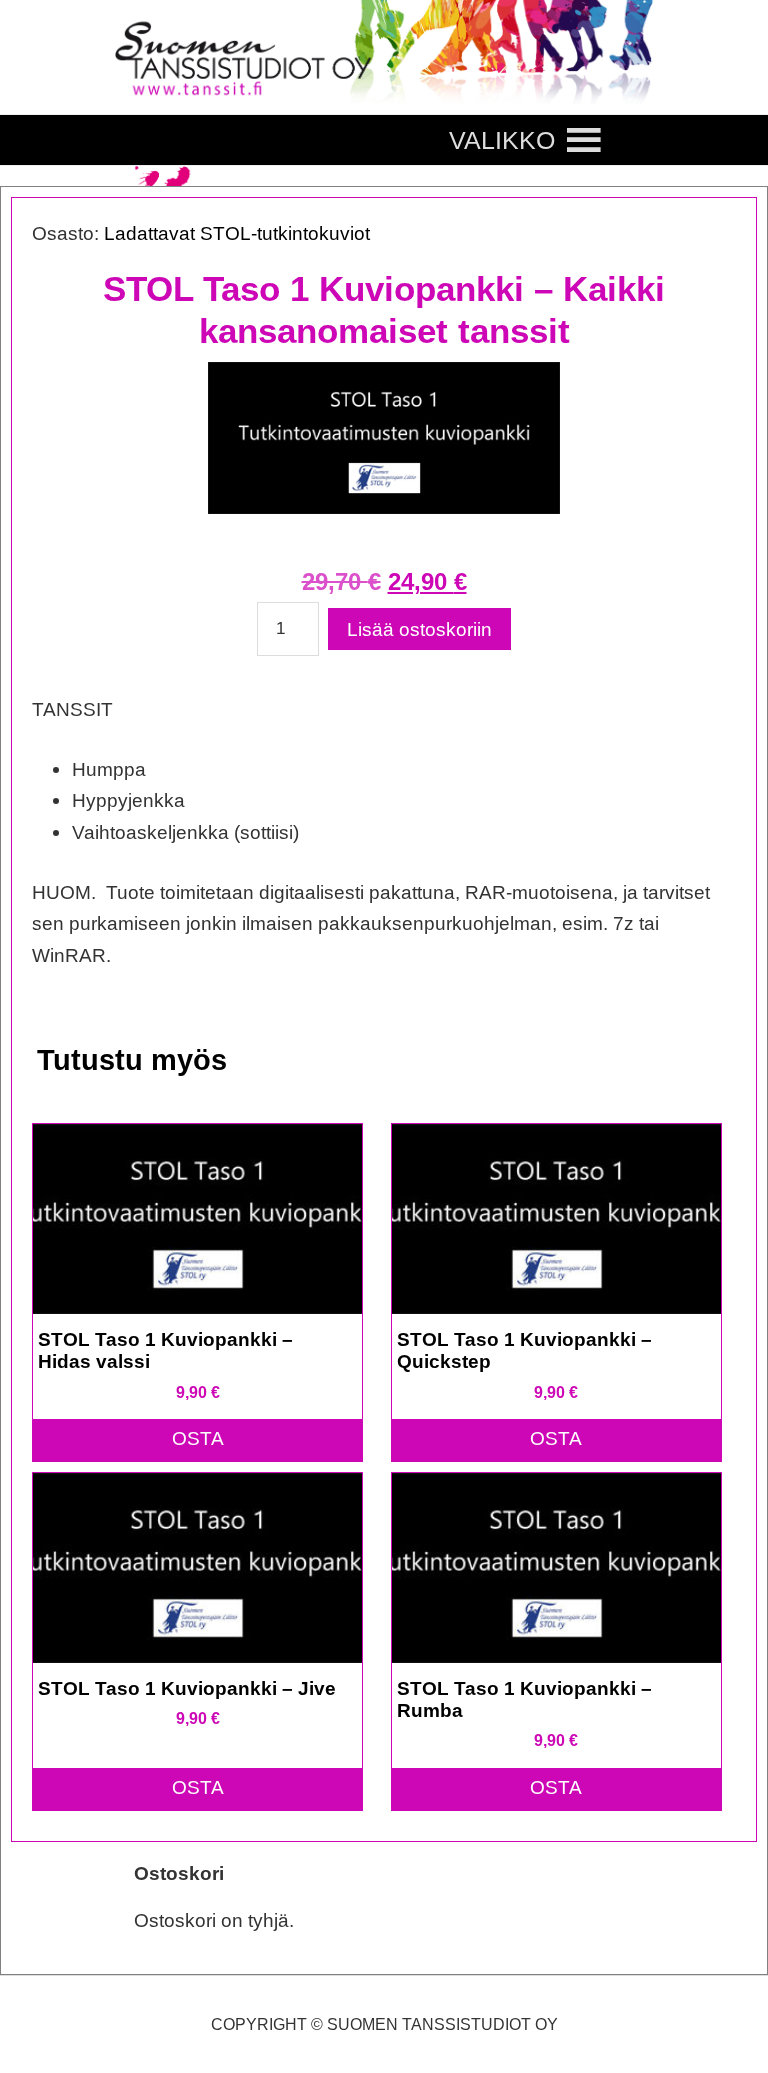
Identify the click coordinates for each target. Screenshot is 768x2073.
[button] (502, 140)
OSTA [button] (198, 1438)
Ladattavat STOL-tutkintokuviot (237, 233)
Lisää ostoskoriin (419, 629)
